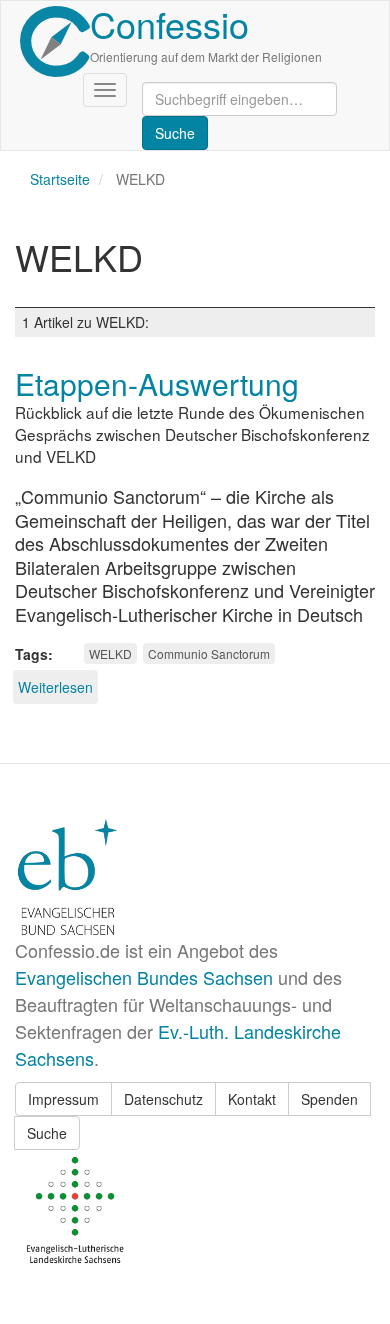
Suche (47, 1133)
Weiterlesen (55, 687)
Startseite (60, 179)
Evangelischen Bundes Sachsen (144, 977)
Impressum (63, 1099)
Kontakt (252, 1099)
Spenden (329, 1099)
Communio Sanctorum (209, 653)
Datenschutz (163, 1099)
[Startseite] (55, 41)
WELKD (110, 653)
